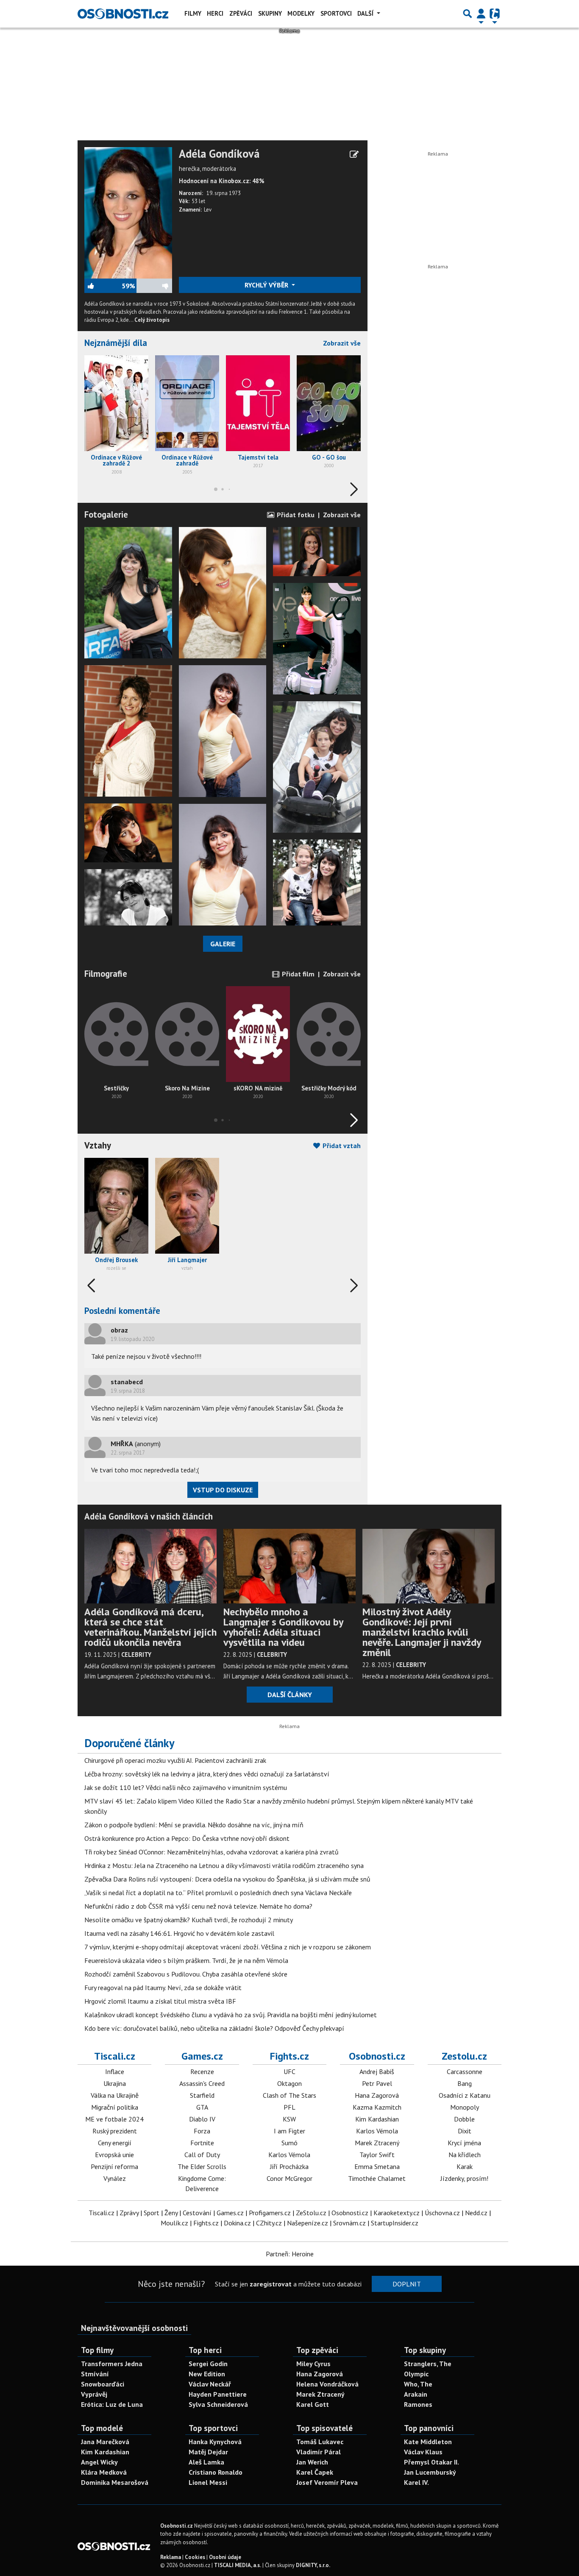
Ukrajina (115, 2083)
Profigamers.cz (270, 2213)
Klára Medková (104, 2472)
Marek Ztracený (377, 2143)
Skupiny (270, 13)
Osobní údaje (225, 2557)
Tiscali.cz (115, 2056)
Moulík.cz (174, 2223)
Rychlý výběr (267, 285)
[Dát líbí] (103, 286)
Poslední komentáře (122, 1311)
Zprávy (129, 2213)
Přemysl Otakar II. (431, 2462)
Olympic (416, 2374)
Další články (290, 1695)
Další (366, 13)
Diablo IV (202, 2119)
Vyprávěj (94, 2394)
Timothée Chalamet (377, 2178)
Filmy (193, 13)
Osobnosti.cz (377, 2056)
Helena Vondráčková (327, 2384)
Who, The (418, 2384)
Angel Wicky (99, 2462)
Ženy (171, 2213)
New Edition (207, 2374)
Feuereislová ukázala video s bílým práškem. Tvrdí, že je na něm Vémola (186, 1960)
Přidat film (297, 974)
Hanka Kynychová (215, 2442)
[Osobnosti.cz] (123, 14)
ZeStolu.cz (311, 2213)
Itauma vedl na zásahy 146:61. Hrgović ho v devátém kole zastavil (179, 1933)
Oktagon (289, 2083)
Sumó (289, 2143)
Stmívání (95, 2374)
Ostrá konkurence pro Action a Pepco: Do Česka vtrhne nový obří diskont (187, 1838)
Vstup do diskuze (223, 1490)
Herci (215, 13)
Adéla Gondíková (219, 154)
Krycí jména (464, 2143)
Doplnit (407, 2284)
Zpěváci (241, 13)
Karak (465, 2166)
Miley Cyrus (313, 2364)
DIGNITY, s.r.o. (313, 2565)
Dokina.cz (237, 2223)
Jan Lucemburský (430, 2472)
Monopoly (465, 2107)
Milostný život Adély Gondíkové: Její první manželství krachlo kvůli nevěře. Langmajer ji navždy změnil (422, 1632)
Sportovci (336, 13)
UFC (289, 2071)
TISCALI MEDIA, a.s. (238, 2565)
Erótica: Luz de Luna (112, 2404)
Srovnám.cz (349, 2223)
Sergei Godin (208, 2364)
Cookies (195, 2557)
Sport (152, 2213)
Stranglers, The (428, 2364)
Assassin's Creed (202, 2083)
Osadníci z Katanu (465, 2095)
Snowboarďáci (103, 2384)
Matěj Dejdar (208, 2452)
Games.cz (202, 2056)
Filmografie (106, 974)
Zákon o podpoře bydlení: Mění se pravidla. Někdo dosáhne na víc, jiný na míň (194, 1825)
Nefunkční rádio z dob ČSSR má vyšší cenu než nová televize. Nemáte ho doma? (198, 1906)
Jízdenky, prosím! (464, 2178)
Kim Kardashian (377, 2119)
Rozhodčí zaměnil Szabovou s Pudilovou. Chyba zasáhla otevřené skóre (186, 1974)
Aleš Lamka (206, 2462)
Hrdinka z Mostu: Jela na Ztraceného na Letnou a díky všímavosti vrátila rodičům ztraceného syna (224, 1865)
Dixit (465, 2131)
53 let (198, 201)
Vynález (115, 2178)
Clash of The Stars (289, 2095)
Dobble (464, 2119)
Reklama (171, 2557)
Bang (465, 2083)
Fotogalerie (106, 514)
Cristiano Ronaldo (216, 2472)
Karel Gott (313, 2404)
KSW (289, 2119)
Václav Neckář (210, 2384)
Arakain (416, 2394)
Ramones (418, 2404)
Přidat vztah (341, 1146)
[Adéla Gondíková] (128, 212)
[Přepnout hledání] (468, 14)
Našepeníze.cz (308, 2223)
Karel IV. (416, 2482)
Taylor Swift (377, 2155)
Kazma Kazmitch (377, 2107)
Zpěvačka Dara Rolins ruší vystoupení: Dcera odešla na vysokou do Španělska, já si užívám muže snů (227, 1879)
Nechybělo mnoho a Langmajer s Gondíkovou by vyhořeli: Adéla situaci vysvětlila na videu (283, 1627)
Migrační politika (115, 2107)
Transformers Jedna (112, 2364)
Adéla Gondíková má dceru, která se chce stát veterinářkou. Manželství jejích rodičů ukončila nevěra (150, 1627)
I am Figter (289, 2131)
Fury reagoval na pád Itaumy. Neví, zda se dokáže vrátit (163, 1988)
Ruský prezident (115, 2131)
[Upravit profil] (354, 154)
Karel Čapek (315, 2472)
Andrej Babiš (377, 2071)
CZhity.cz (269, 2223)
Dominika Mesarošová (115, 2482)
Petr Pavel (377, 2083)
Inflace (115, 2071)
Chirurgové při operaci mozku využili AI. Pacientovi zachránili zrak (175, 1760)
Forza (202, 2131)
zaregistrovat (271, 2284)
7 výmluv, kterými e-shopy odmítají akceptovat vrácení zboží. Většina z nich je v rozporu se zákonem (228, 1947)
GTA (202, 2107)
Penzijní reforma (114, 2166)
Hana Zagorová (377, 2095)
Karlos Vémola (289, 2155)
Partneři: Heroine (290, 2254)
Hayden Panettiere (218, 2394)
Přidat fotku (295, 515)
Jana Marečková (105, 2442)
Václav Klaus (423, 2452)
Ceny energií (115, 2143)
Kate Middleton (428, 2442)
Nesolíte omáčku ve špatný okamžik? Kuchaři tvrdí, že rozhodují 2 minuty (189, 1920)
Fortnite (202, 2143)
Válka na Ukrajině (115, 2095)
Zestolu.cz (464, 2056)
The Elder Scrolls (202, 2166)
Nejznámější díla (116, 343)
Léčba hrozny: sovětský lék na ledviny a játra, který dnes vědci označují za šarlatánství (207, 1774)
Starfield (202, 2095)
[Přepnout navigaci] (481, 14)
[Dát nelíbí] (153, 286)
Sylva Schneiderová (218, 2404)
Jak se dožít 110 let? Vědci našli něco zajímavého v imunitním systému (186, 1787)
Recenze (202, 2071)
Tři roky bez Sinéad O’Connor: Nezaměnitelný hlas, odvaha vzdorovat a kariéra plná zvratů (212, 1852)
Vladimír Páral (319, 2452)
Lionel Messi (208, 2482)
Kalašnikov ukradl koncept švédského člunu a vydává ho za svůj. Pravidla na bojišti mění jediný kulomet (231, 2015)
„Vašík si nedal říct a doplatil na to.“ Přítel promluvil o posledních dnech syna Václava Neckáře (218, 1893)
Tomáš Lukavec (320, 2442)
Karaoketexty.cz (397, 2213)
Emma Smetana (377, 2166)
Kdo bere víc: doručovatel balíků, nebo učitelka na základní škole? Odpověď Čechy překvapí (214, 2028)
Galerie (223, 944)
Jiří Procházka (289, 2166)
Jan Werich (312, 2462)
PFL (289, 2107)
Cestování (197, 2213)
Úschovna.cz (442, 2213)
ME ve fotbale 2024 (114, 2119)
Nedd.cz (476, 2213)
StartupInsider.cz (395, 2223)
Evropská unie (114, 2155)
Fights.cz (289, 2056)
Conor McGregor (289, 2178)
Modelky (301, 13)
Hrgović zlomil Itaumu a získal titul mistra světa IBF (160, 2001)
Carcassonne (465, 2071)
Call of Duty (202, 2155)
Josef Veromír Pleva (327, 2482)
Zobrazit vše (342, 343)
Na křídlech (465, 2155)
